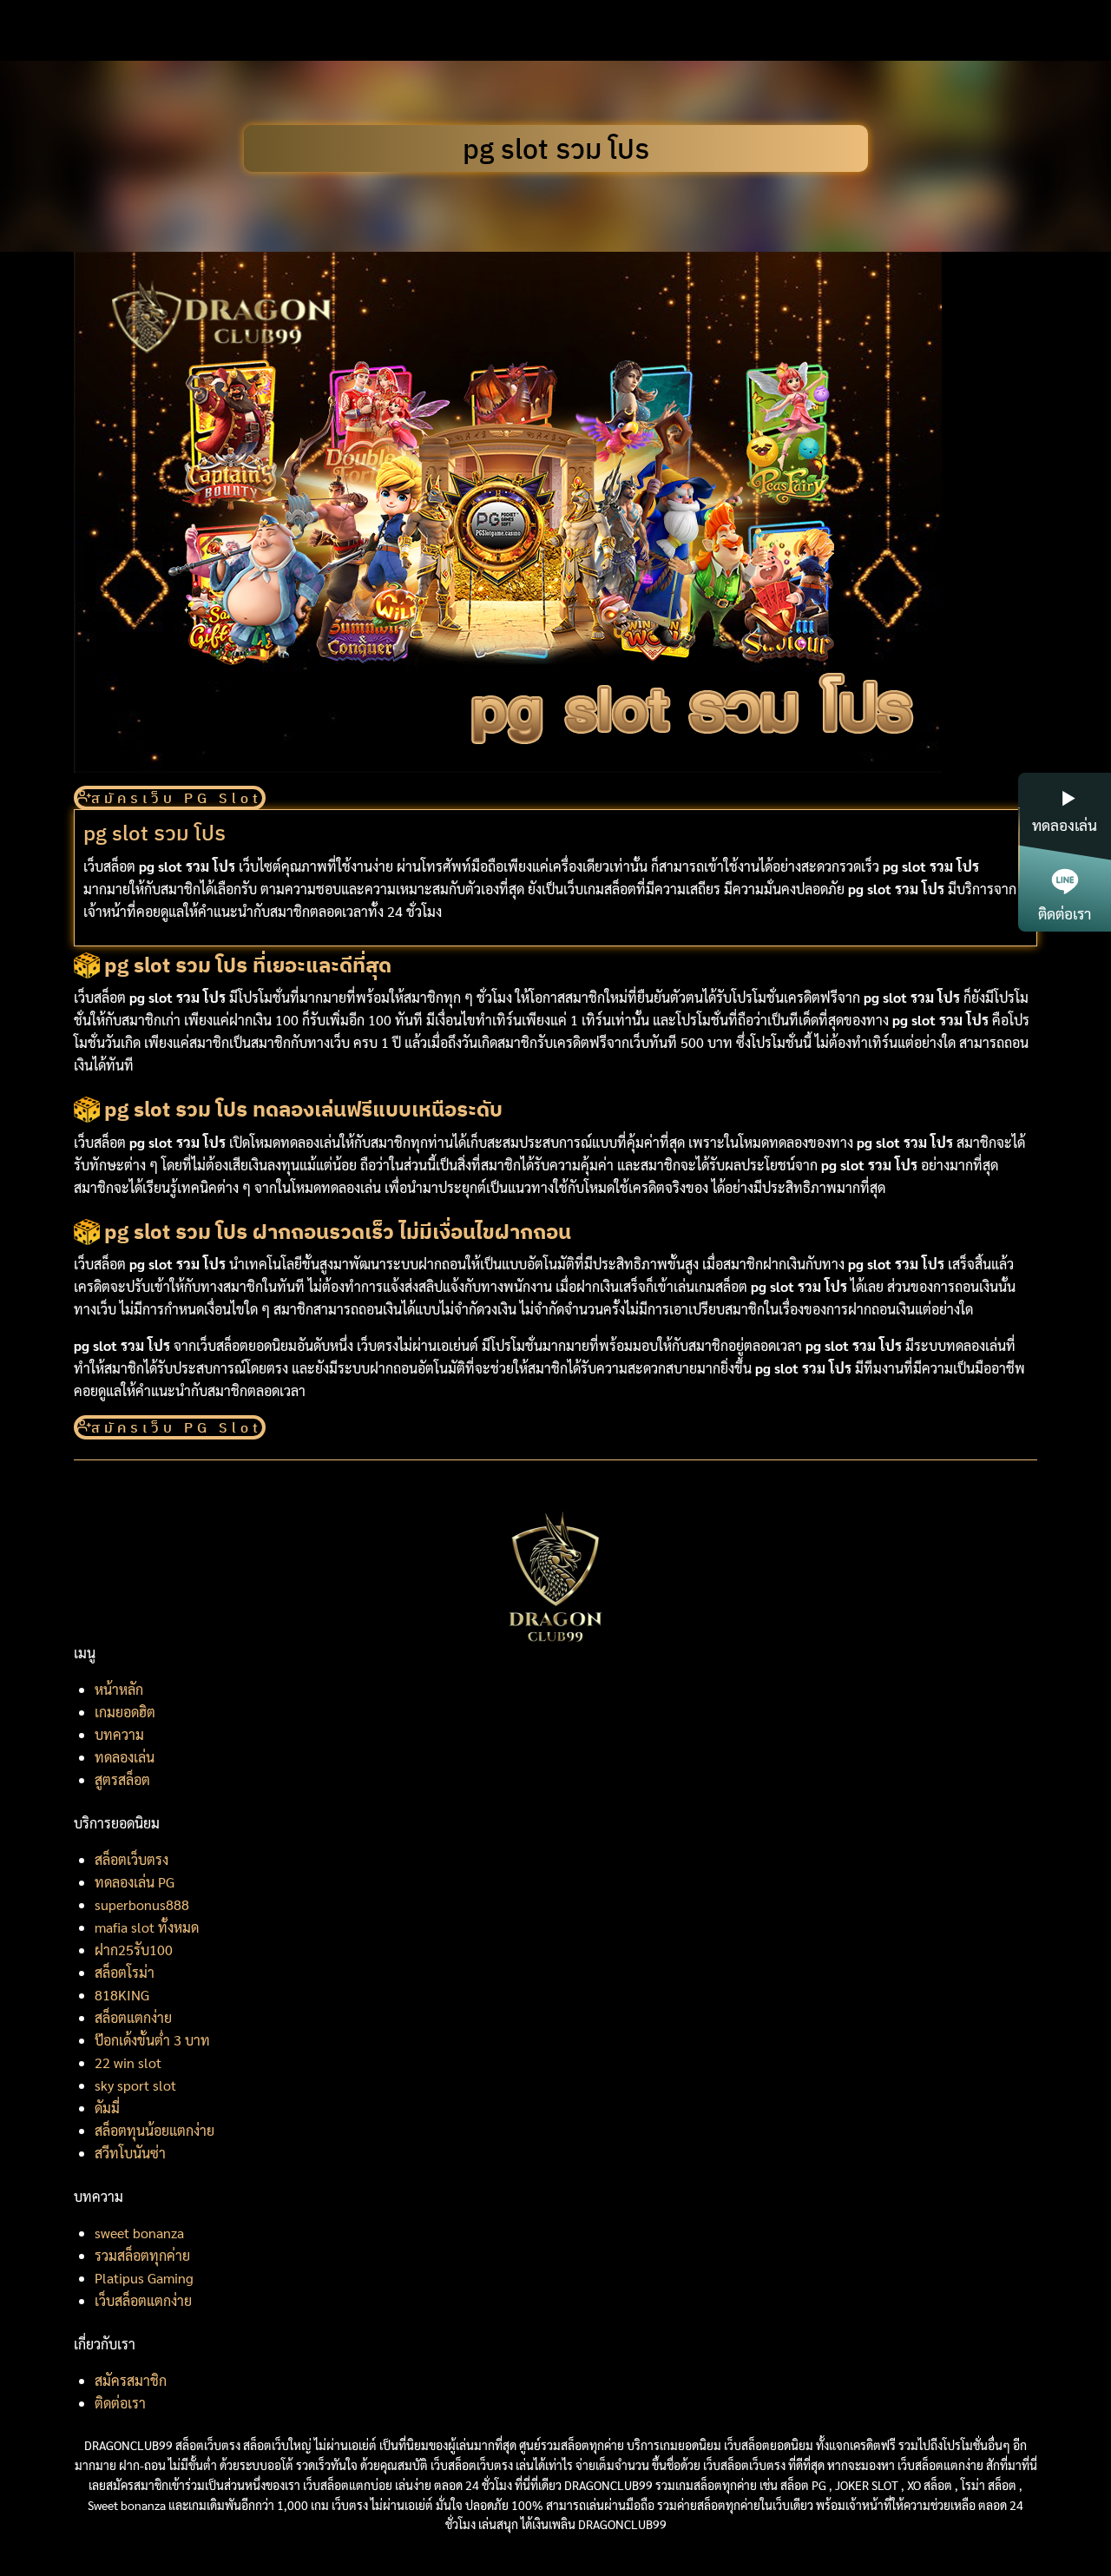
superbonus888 (142, 1904)
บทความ (119, 1734)
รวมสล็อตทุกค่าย (142, 2255)
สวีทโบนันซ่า (130, 2153)
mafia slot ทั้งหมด (147, 1927)
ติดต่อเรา (120, 2403)
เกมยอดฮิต (125, 1712)
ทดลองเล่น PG (135, 1882)
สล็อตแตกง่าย (133, 2017)
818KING (122, 1995)
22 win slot (128, 2062)
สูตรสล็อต (122, 1779)
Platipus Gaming (144, 2278)
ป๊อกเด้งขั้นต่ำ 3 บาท (152, 2040)
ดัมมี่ (107, 2108)
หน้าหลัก (119, 1689)
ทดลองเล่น (125, 1757)
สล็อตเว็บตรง (131, 1859)
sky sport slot (135, 2085)
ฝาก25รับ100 (134, 1950)
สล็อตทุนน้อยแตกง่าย (154, 2130)
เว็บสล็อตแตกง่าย (143, 2300)
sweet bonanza (139, 2233)
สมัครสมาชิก (131, 2380)
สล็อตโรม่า (125, 1972)
